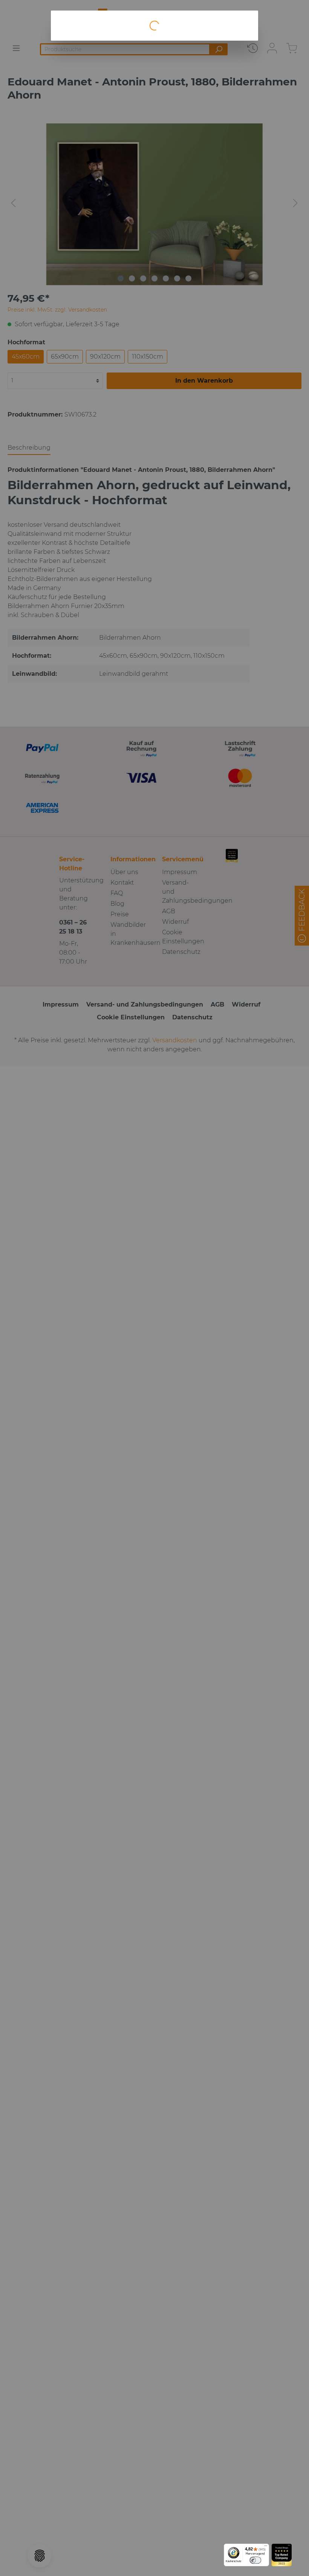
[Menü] (266, 2547)
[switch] (255, 2560)
